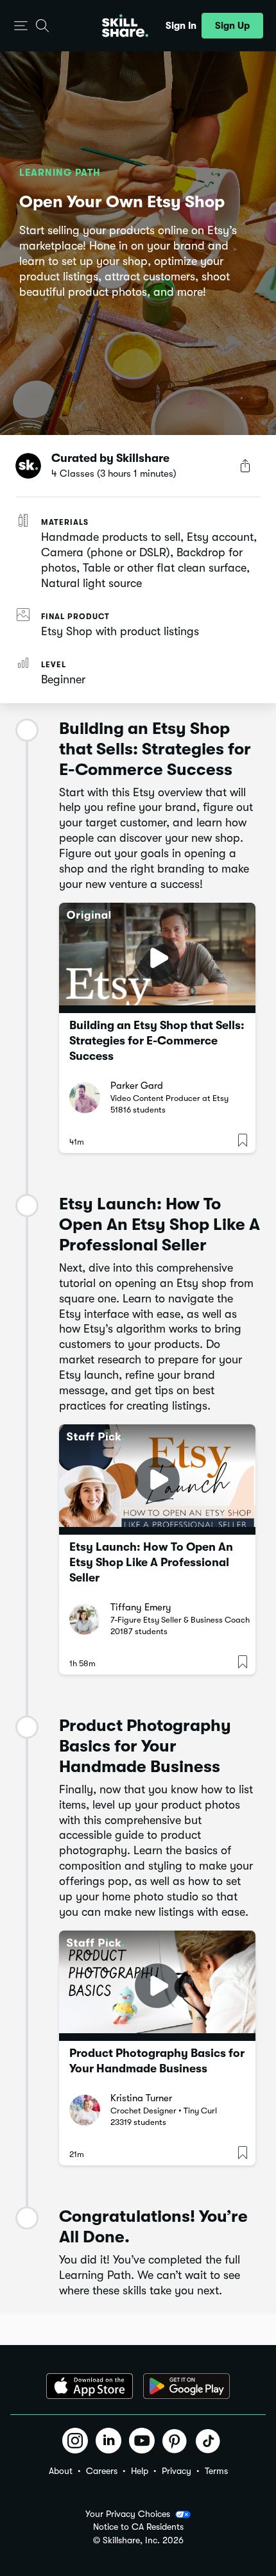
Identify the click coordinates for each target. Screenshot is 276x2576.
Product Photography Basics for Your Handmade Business (157, 2061)
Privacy (177, 2471)
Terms (216, 2471)
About (61, 2471)
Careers (102, 2471)
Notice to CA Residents (138, 2527)
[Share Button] (245, 466)
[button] (21, 26)
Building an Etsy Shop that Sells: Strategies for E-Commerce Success (157, 1041)
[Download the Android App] (186, 2386)
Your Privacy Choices (128, 2514)
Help (140, 2471)
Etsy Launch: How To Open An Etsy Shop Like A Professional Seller (151, 1562)
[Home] (125, 26)
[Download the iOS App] (90, 2386)
